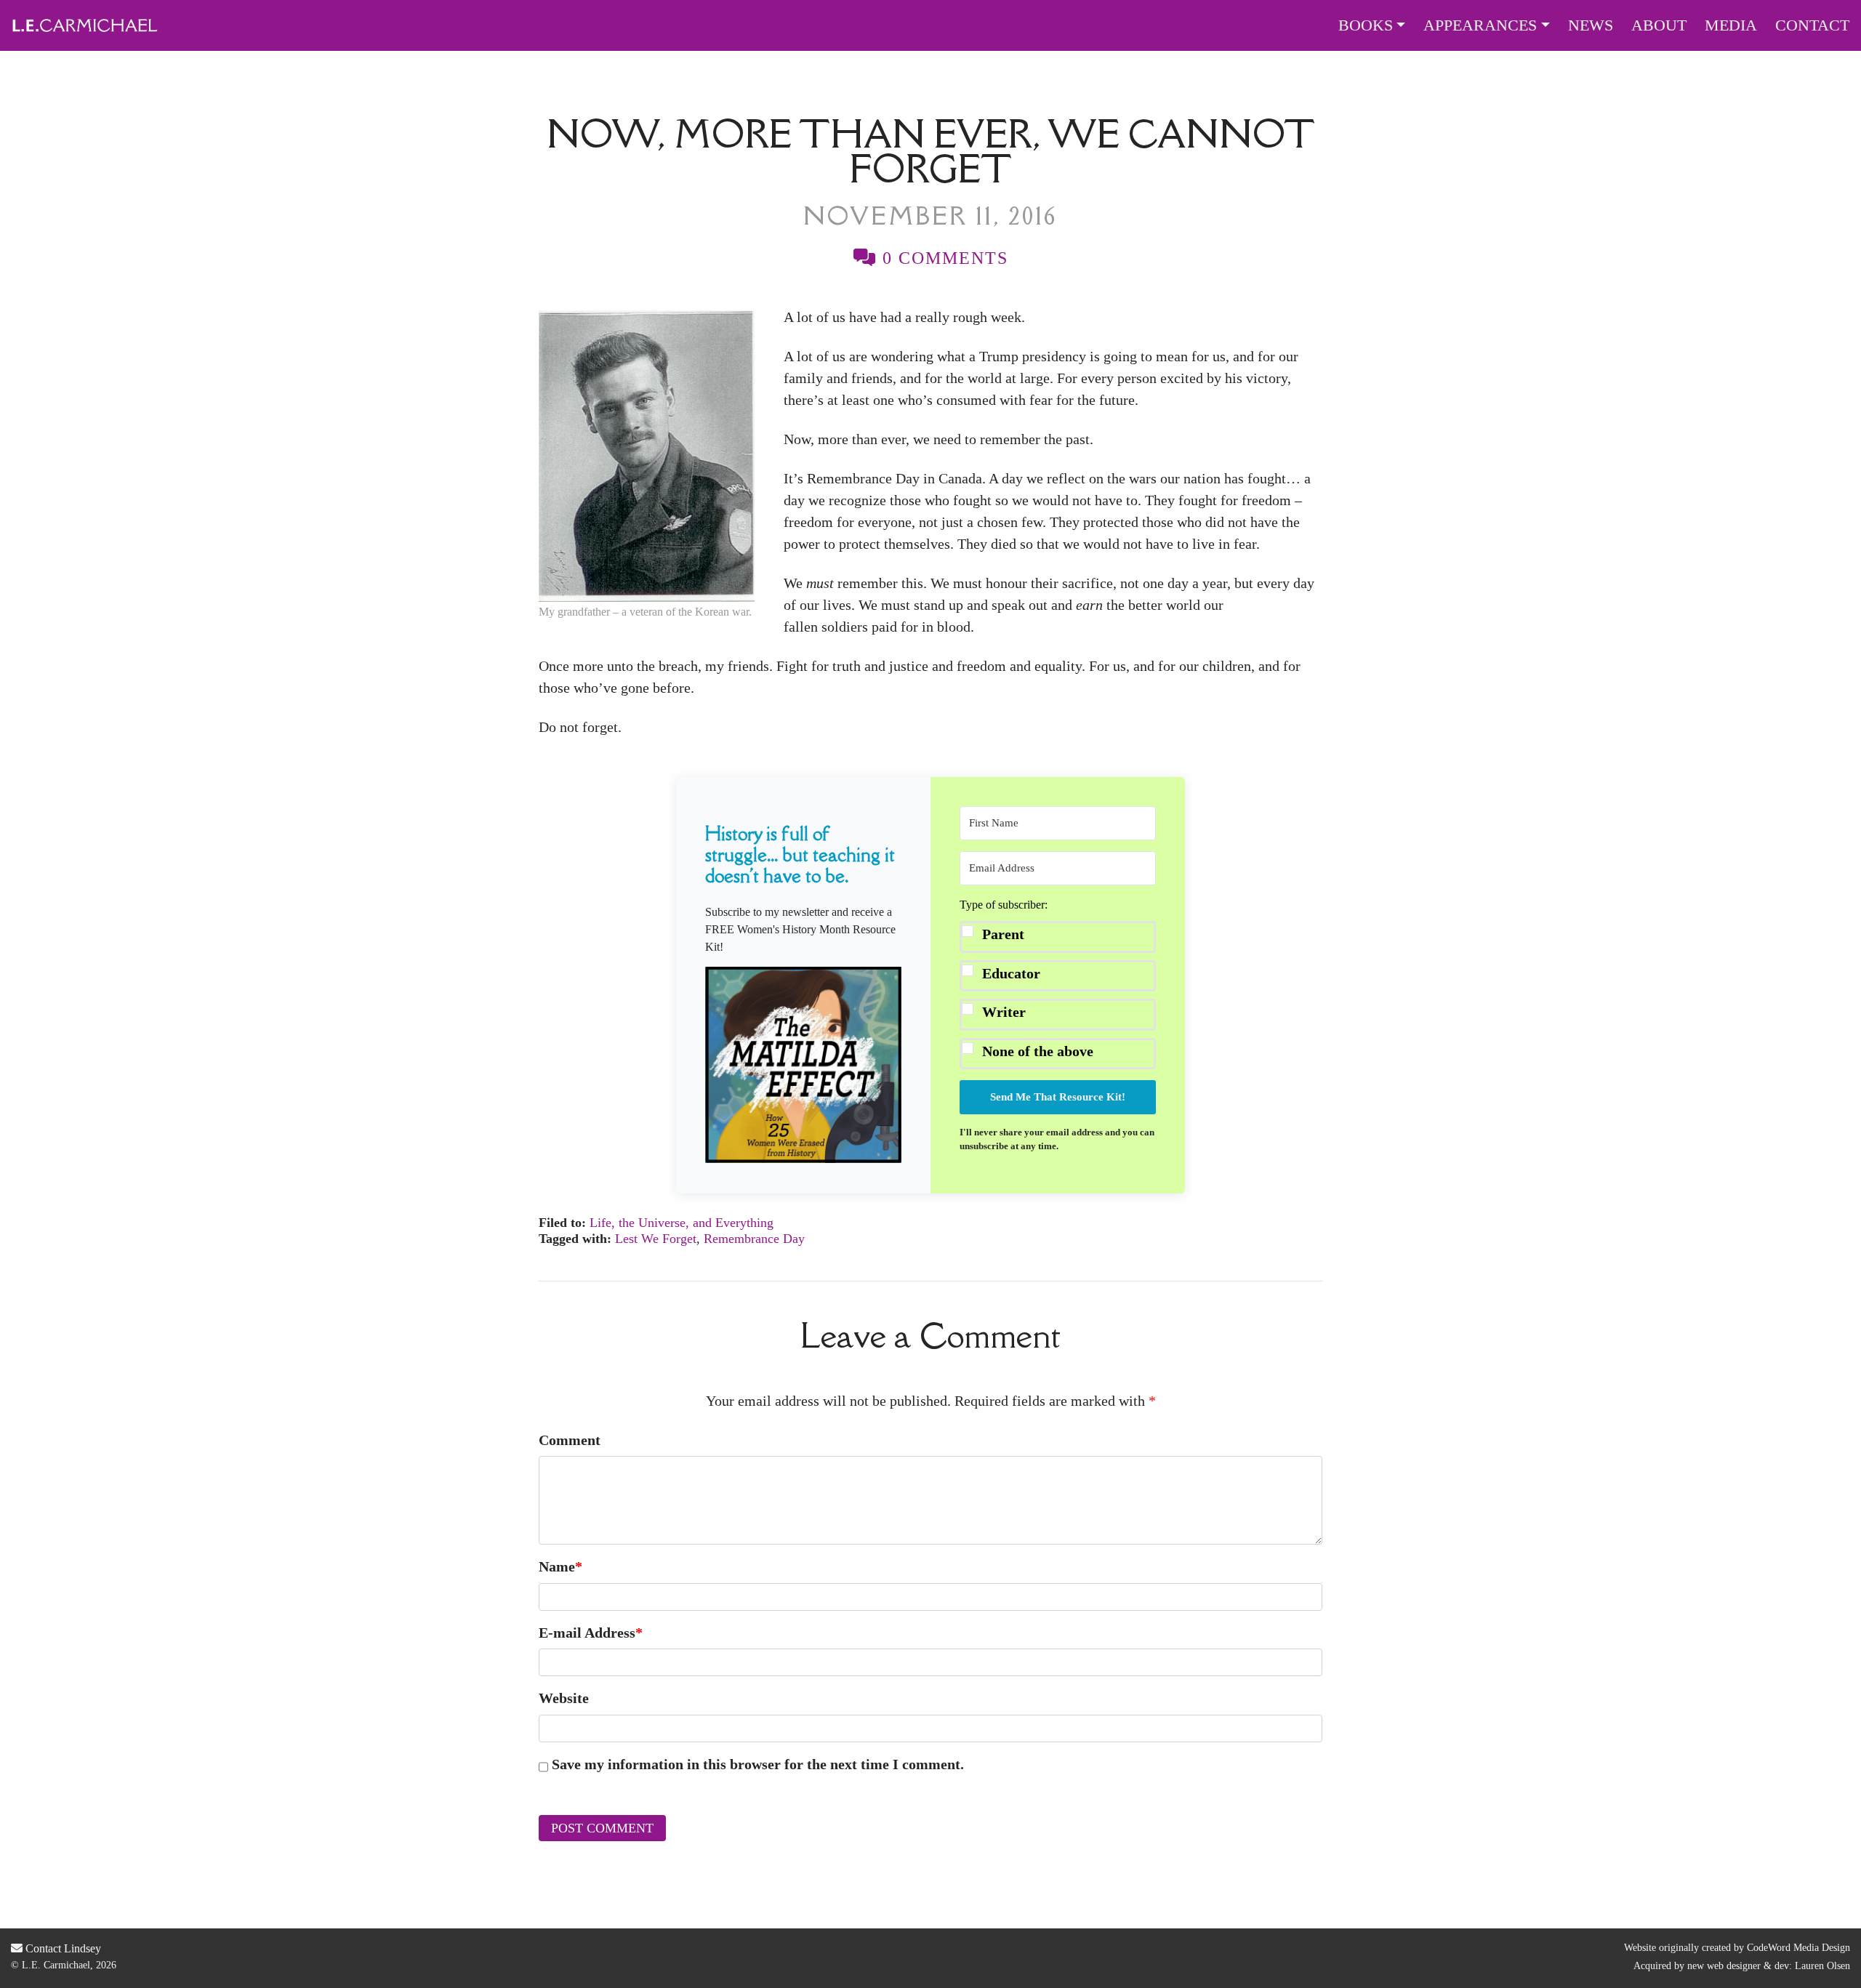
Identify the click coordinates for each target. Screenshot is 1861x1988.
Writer (1004, 1012)
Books (1366, 25)
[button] (803, 1065)
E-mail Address (591, 1633)
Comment (570, 1440)
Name (560, 1566)
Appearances (1480, 25)
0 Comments (942, 258)
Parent (1003, 934)
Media (1731, 25)
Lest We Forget (656, 1239)
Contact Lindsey (62, 1948)
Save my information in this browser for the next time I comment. (758, 1764)
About (1659, 25)
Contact (1812, 25)
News (1591, 25)
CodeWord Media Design (1798, 1948)
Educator (1011, 973)
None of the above (1038, 1051)
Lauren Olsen (1822, 1966)
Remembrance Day (754, 1239)
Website (564, 1698)
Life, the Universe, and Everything (682, 1223)
